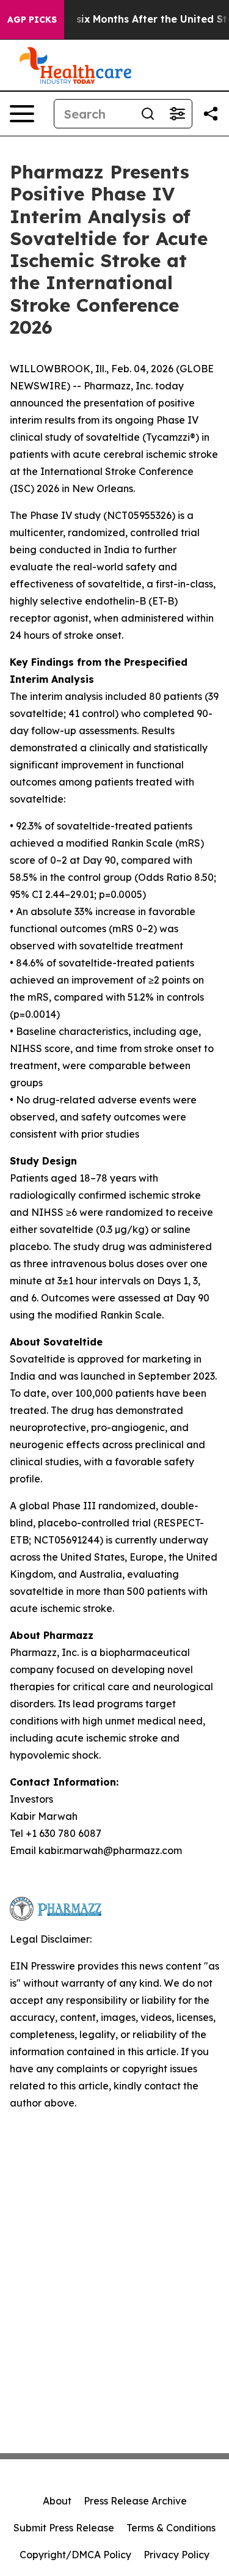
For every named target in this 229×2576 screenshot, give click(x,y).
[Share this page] (211, 114)
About (57, 2501)
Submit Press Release (64, 2528)
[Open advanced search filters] (177, 114)
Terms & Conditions (171, 2528)
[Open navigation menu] (22, 114)
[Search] (148, 114)
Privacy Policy (176, 2555)
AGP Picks (32, 20)
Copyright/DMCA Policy (75, 2555)
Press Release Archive (135, 2501)
